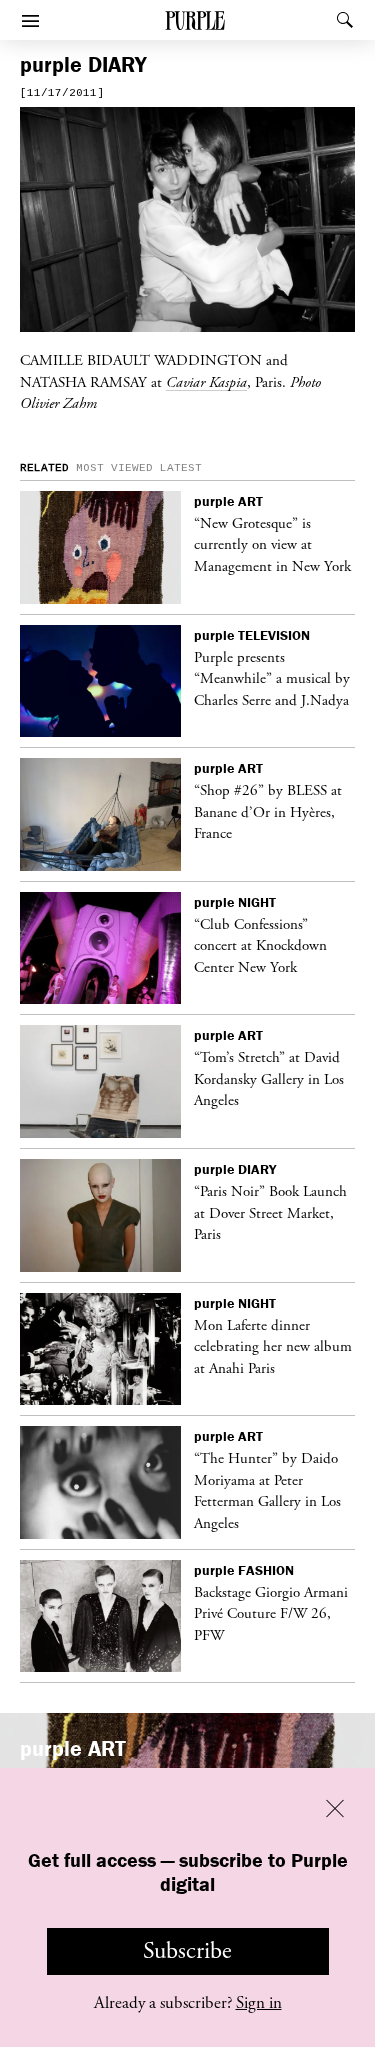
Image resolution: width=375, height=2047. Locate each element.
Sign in (259, 2003)
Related (44, 468)
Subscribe (187, 1951)
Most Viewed (114, 468)
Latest (181, 468)
